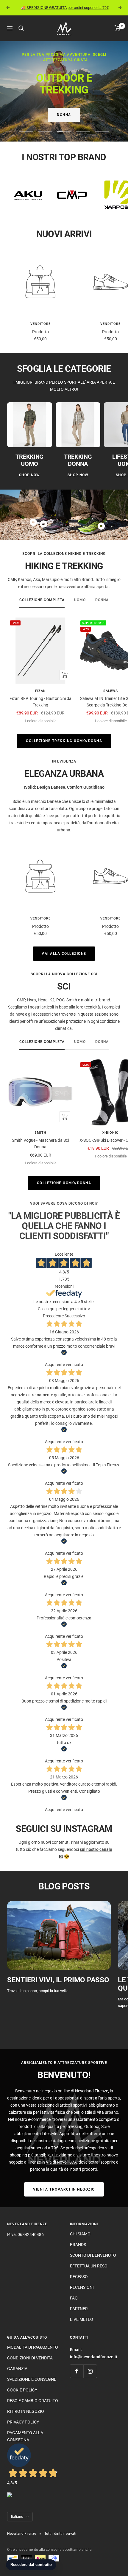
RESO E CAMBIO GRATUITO (33, 2401)
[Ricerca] (21, 28)
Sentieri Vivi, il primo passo (58, 1980)
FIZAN (40, 691)
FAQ (74, 2298)
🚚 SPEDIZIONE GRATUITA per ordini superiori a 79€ (65, 8)
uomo (80, 600)
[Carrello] (118, 28)
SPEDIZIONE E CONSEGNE (32, 2379)
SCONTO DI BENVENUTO (93, 2255)
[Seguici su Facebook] (77, 2371)
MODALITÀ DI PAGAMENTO (33, 2347)
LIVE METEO (82, 2319)
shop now (29, 475)
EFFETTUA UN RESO (89, 2266)
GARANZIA (17, 2369)
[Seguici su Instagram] (90, 2371)
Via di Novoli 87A (61, 2162)
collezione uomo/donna (64, 1183)
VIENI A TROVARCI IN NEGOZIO (64, 2189)
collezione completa (42, 600)
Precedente (53, 1316)
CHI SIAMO (80, 2234)
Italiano (17, 2517)
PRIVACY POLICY (23, 2422)
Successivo (75, 1316)
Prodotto (40, 332)
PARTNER (79, 2309)
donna (102, 600)
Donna (64, 115)
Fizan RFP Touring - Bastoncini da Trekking (40, 702)
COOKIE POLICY (22, 2390)
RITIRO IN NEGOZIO (26, 2411)
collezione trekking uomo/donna (64, 741)
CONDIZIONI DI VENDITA (30, 2358)
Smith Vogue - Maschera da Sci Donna (40, 1144)
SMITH (40, 1133)
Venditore (40, 324)
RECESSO (79, 2277)
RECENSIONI (82, 2287)
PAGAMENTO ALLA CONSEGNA (25, 2436)
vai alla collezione (64, 954)
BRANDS (78, 2245)
